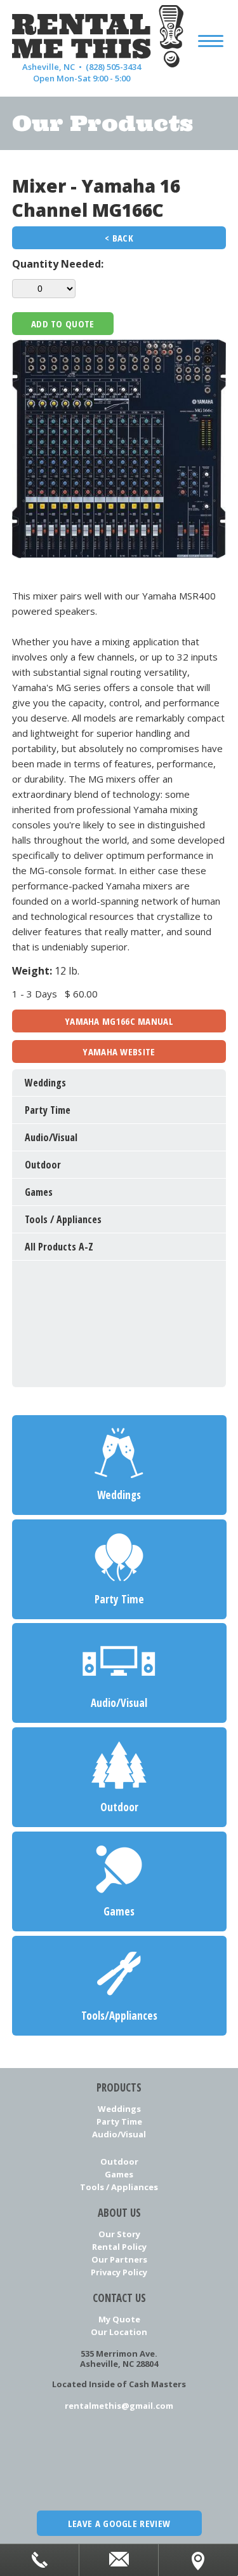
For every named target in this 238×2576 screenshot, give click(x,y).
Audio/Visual (119, 2134)
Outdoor (119, 2162)
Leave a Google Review (119, 2523)
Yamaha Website (119, 1052)
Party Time (119, 2121)
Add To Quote (63, 324)
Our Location (119, 2332)
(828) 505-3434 (113, 67)
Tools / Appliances (119, 2187)
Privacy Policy (119, 2272)
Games (119, 2174)
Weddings (119, 2109)
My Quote (119, 2319)
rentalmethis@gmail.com (119, 2406)
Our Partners (119, 2259)
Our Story (119, 2234)
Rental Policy (119, 2247)
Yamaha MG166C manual (119, 1021)
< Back (119, 238)
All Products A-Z (59, 1247)
